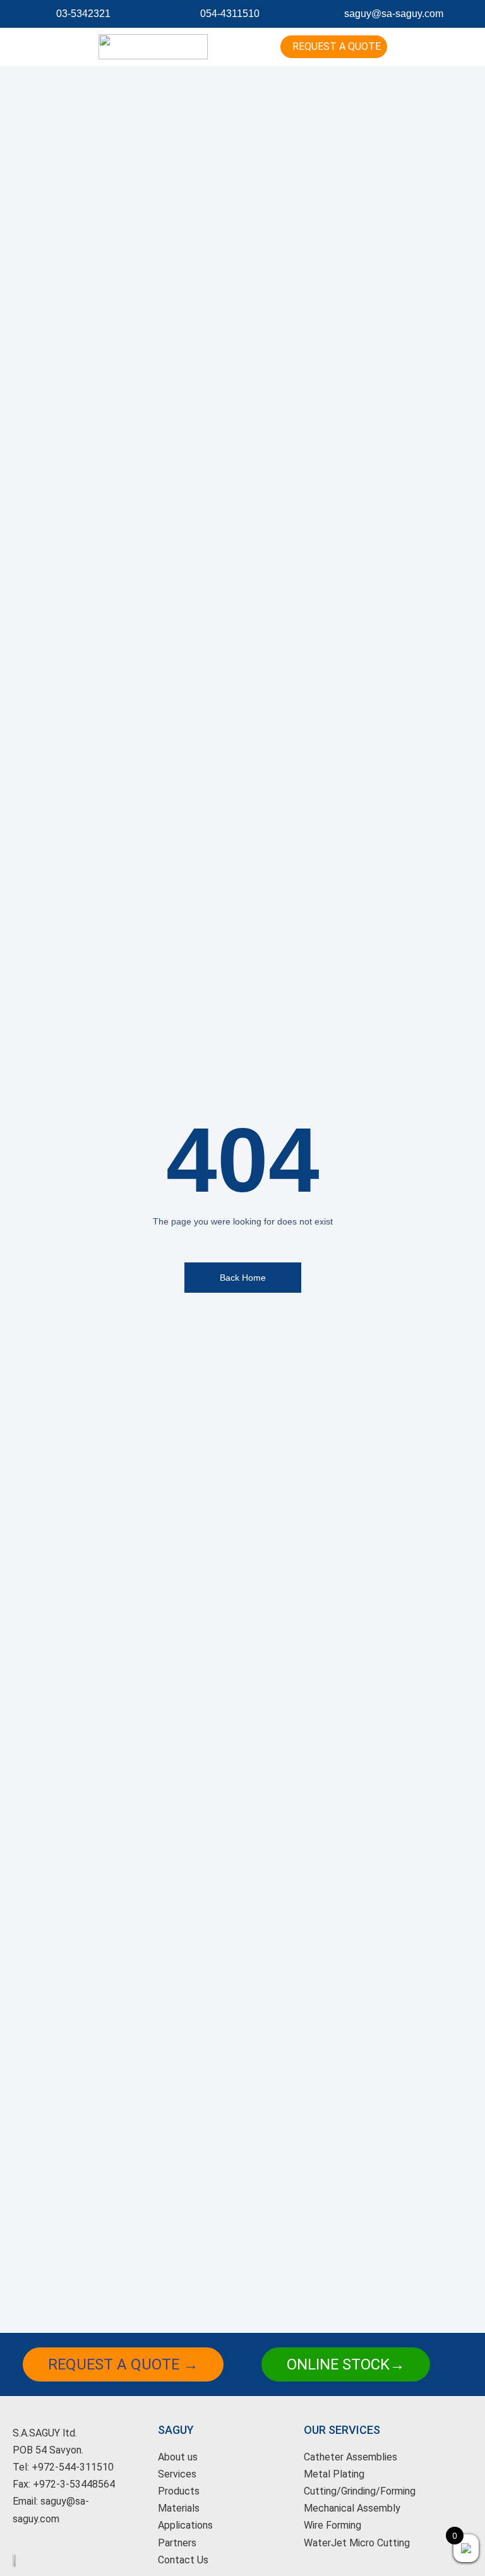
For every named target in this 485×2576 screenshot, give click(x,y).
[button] (242, 47)
